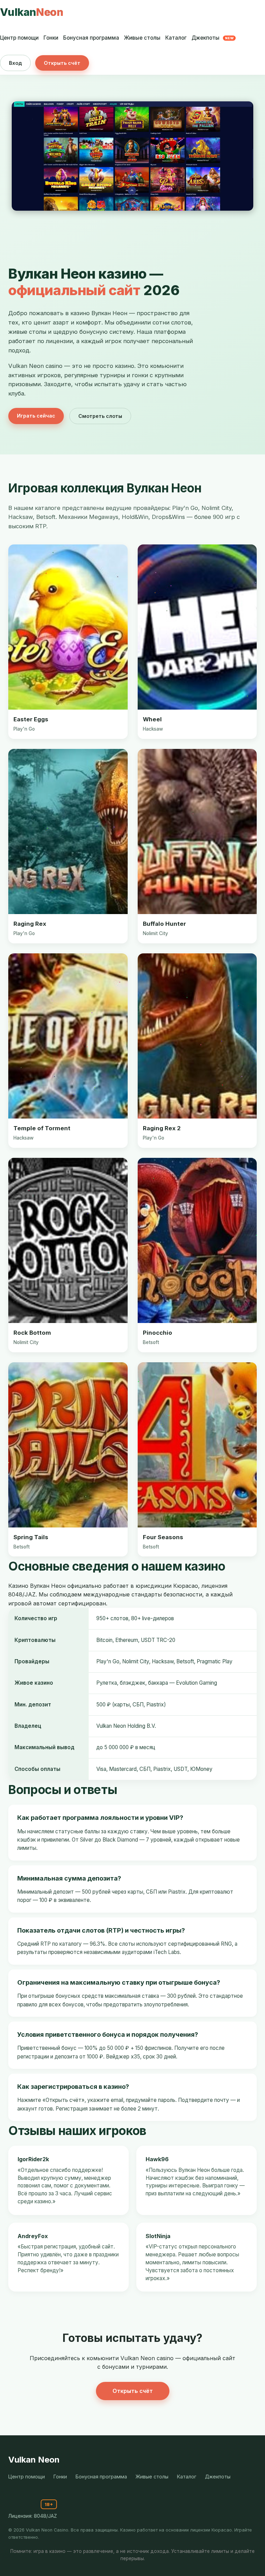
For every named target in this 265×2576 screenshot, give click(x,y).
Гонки (51, 38)
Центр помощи (19, 38)
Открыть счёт (62, 63)
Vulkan (32, 12)
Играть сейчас (36, 416)
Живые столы (142, 38)
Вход (15, 63)
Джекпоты (213, 38)
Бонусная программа (91, 38)
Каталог (176, 38)
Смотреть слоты (100, 416)
